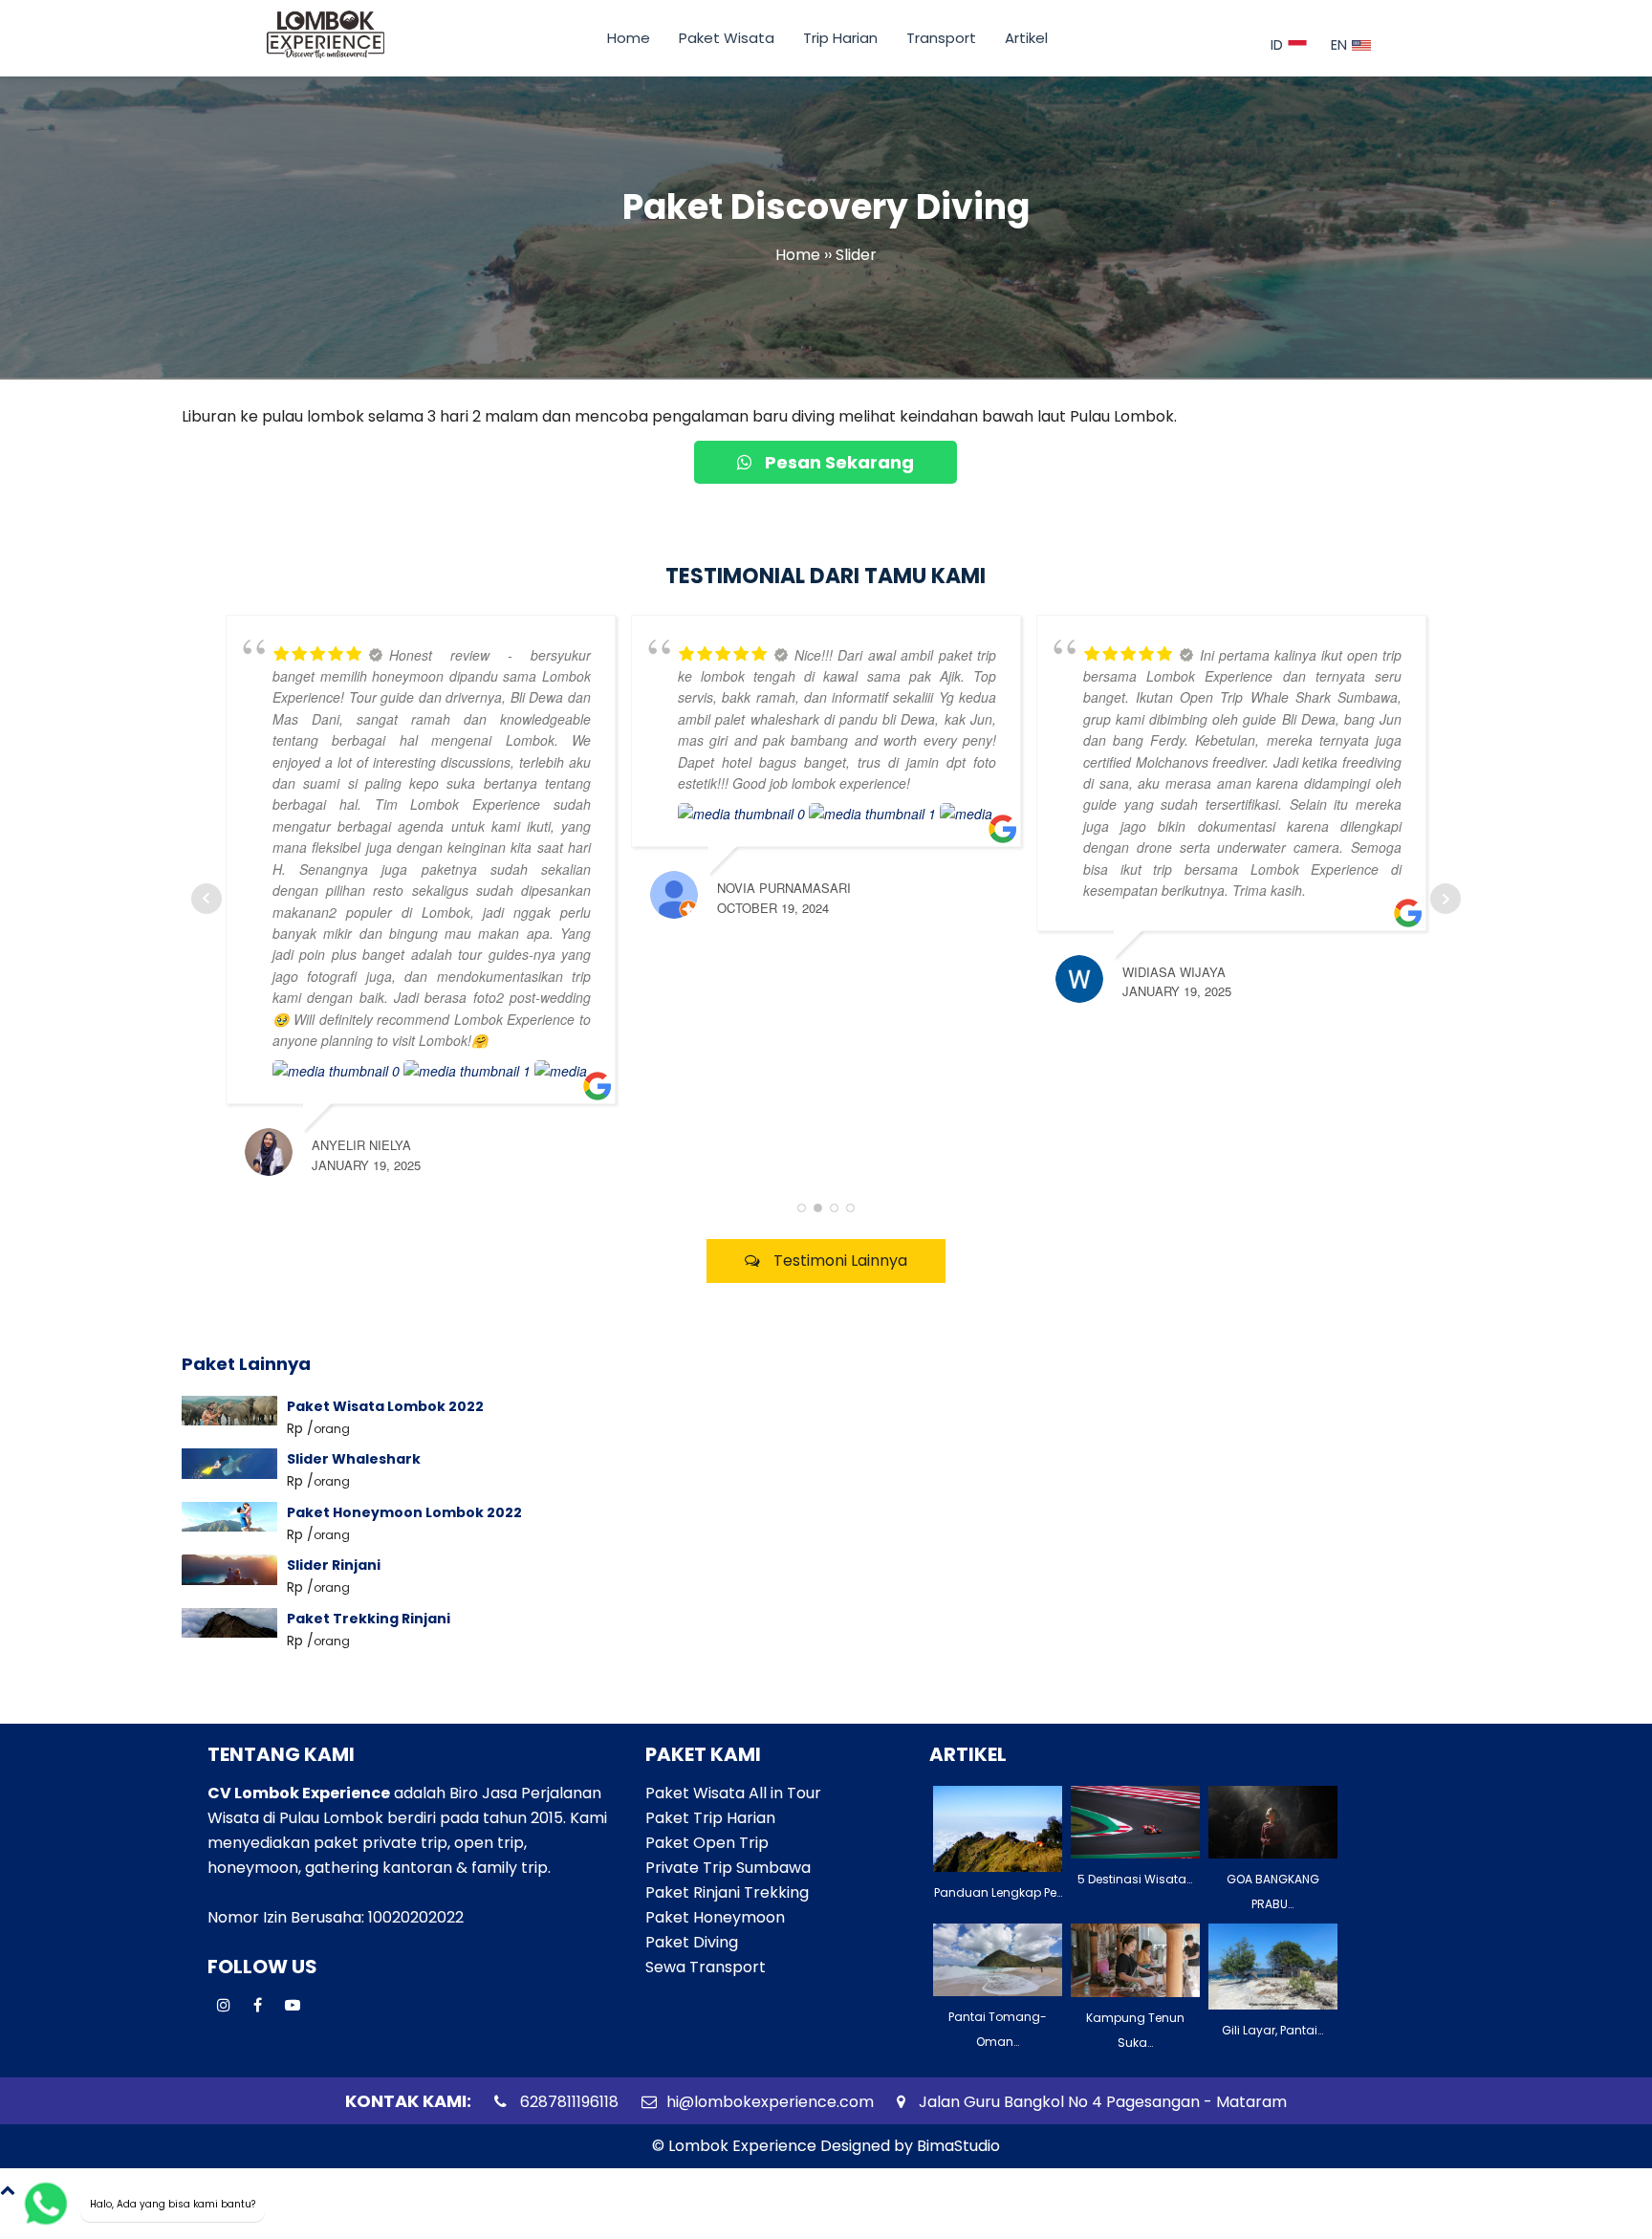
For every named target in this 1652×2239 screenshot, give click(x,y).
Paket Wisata (727, 38)
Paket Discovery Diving (826, 208)
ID (1277, 45)
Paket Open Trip (707, 1843)
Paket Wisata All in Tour (733, 1793)
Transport (941, 38)
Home (629, 38)
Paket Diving (692, 1942)
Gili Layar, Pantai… (1272, 2030)
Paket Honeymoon (715, 1917)
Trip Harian (840, 38)
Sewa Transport (706, 1967)
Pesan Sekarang (837, 462)
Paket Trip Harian (710, 1818)
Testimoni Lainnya (838, 1261)
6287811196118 (567, 2102)
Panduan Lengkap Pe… (998, 1892)
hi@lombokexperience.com (770, 2102)
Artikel (1026, 38)
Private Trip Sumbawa (728, 1868)
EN (1339, 45)
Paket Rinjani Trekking (727, 1892)
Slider (856, 256)
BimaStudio (958, 2146)
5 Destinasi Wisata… (1135, 1879)
